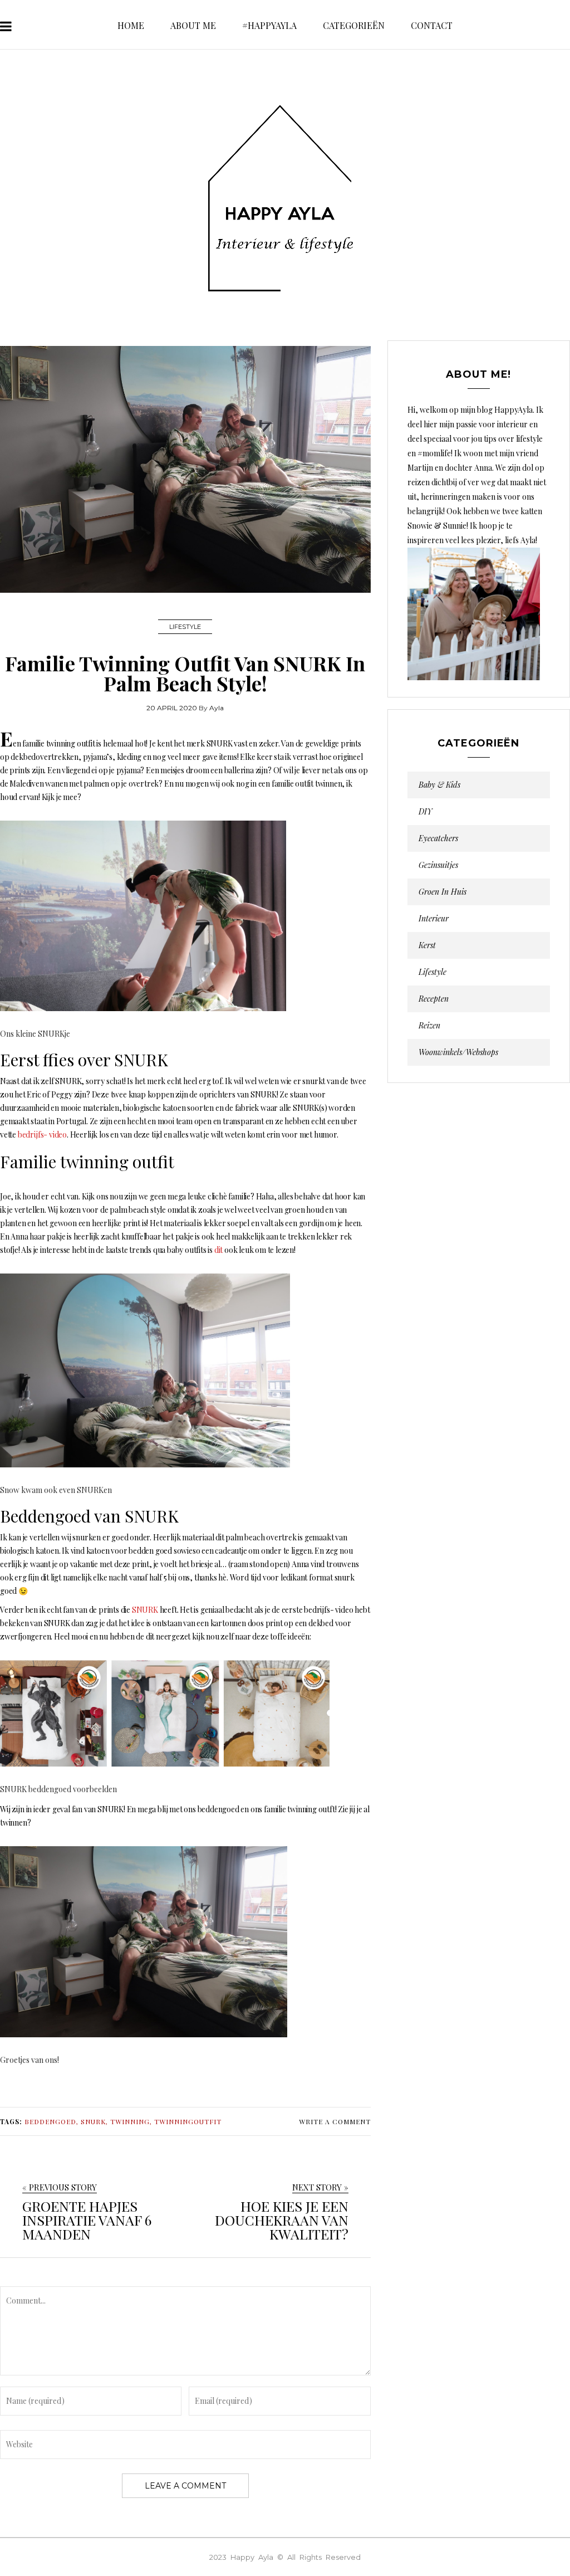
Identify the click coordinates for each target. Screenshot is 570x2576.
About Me (193, 25)
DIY (425, 812)
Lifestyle (185, 627)
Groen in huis (443, 892)
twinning (130, 2121)
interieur (434, 919)
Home (131, 25)
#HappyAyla (269, 25)
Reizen (429, 1026)
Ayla (217, 708)
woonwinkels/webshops (458, 1052)
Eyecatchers (438, 838)
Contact (432, 25)
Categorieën (354, 25)
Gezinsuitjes (438, 865)
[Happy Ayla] (285, 199)
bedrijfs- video (42, 1135)
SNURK (145, 1610)
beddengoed (50, 2121)
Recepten (434, 999)
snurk (93, 2121)
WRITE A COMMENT (335, 2121)
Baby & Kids (439, 785)
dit (218, 1250)
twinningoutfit (188, 2121)
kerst (427, 945)
